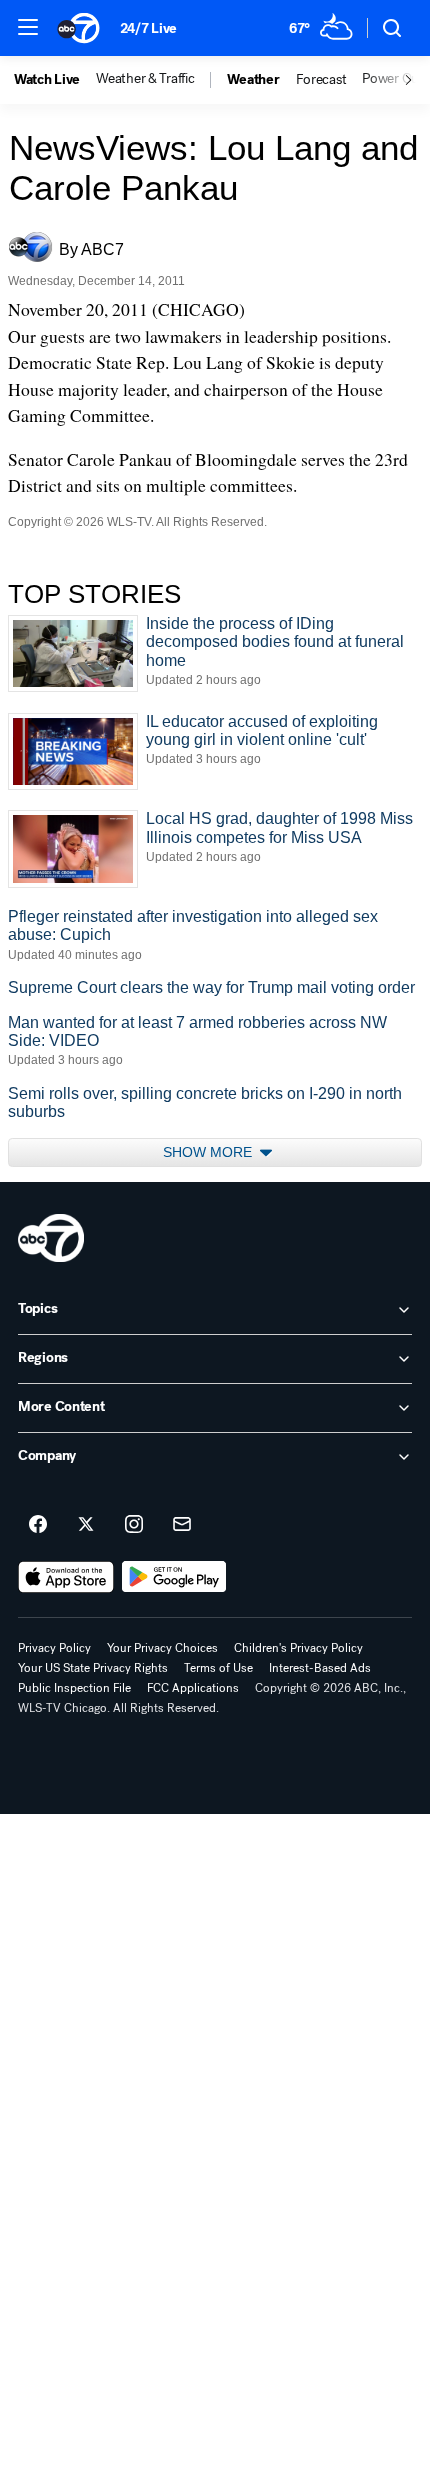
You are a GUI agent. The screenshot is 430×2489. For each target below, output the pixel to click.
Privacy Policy (54, 1648)
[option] (55, 80)
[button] (28, 27)
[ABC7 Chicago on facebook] (38, 1525)
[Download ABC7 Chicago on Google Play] (174, 1577)
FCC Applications (193, 1688)
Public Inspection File (74, 1688)
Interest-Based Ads (320, 1668)
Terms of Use (218, 1668)
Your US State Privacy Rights (93, 1668)
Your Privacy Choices (162, 1648)
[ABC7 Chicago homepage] (78, 28)
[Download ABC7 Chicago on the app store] (66, 1577)
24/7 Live (148, 28)
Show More (209, 1152)
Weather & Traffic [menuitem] (145, 79)
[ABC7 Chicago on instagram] (134, 1525)
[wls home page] (51, 1238)
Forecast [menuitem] (321, 80)
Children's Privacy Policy (298, 1648)
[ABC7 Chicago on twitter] (86, 1525)
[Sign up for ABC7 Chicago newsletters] (182, 1525)
